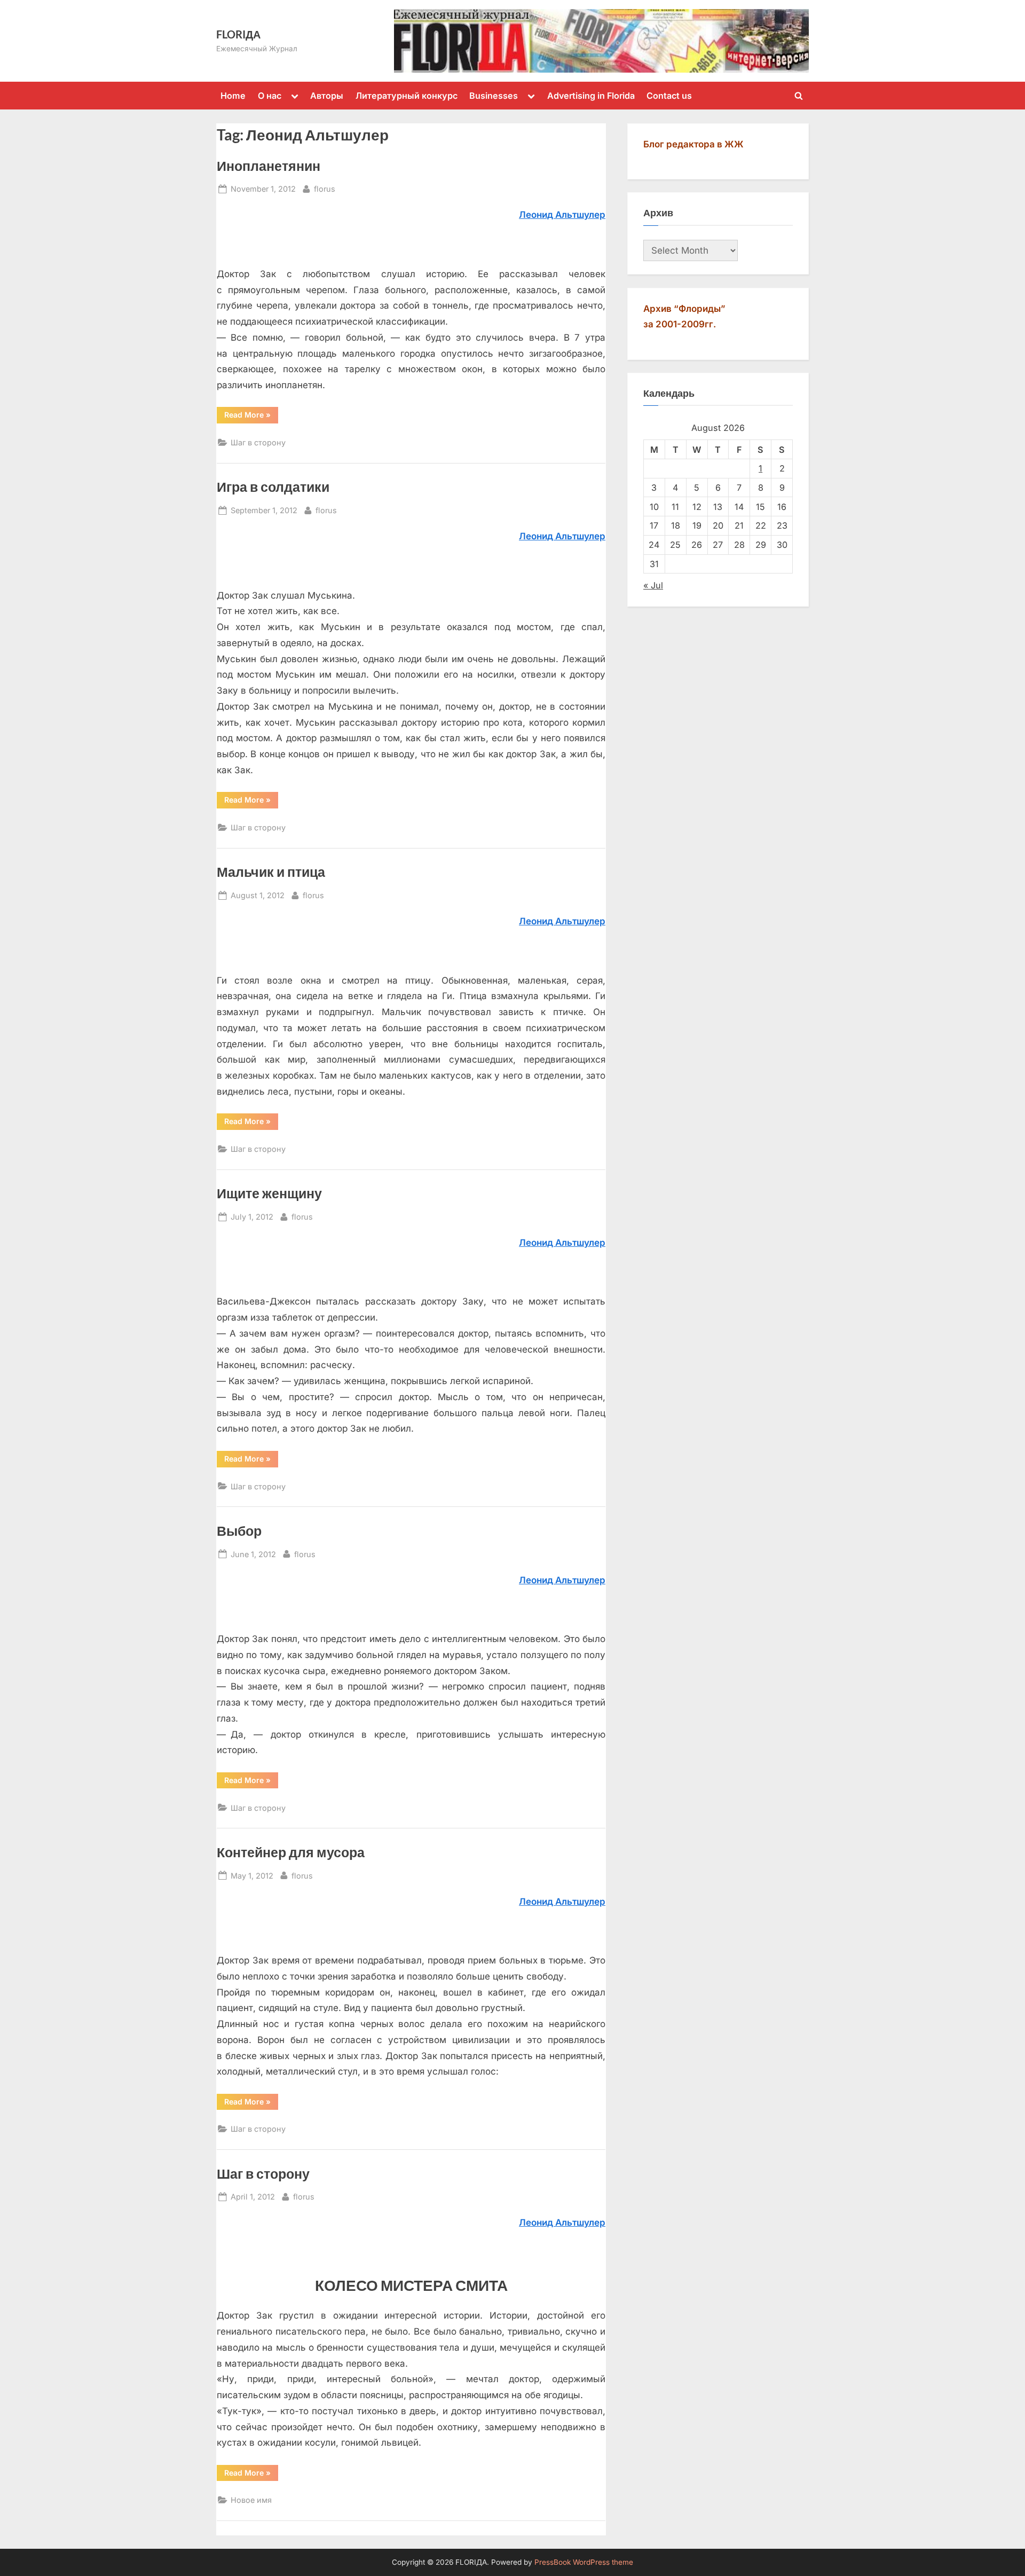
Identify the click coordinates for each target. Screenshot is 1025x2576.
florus (325, 189)
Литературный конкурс (407, 96)
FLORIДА (238, 34)
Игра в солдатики (273, 487)
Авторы (327, 96)
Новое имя (251, 2500)
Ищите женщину (269, 1193)
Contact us (669, 96)
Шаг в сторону (258, 442)
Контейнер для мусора (291, 1852)
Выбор (239, 1531)
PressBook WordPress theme (584, 2562)
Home (233, 96)
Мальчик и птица (271, 872)
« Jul (653, 585)
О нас (270, 96)
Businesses (494, 96)
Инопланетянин (269, 166)
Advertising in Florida (591, 96)
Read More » (251, 414)
